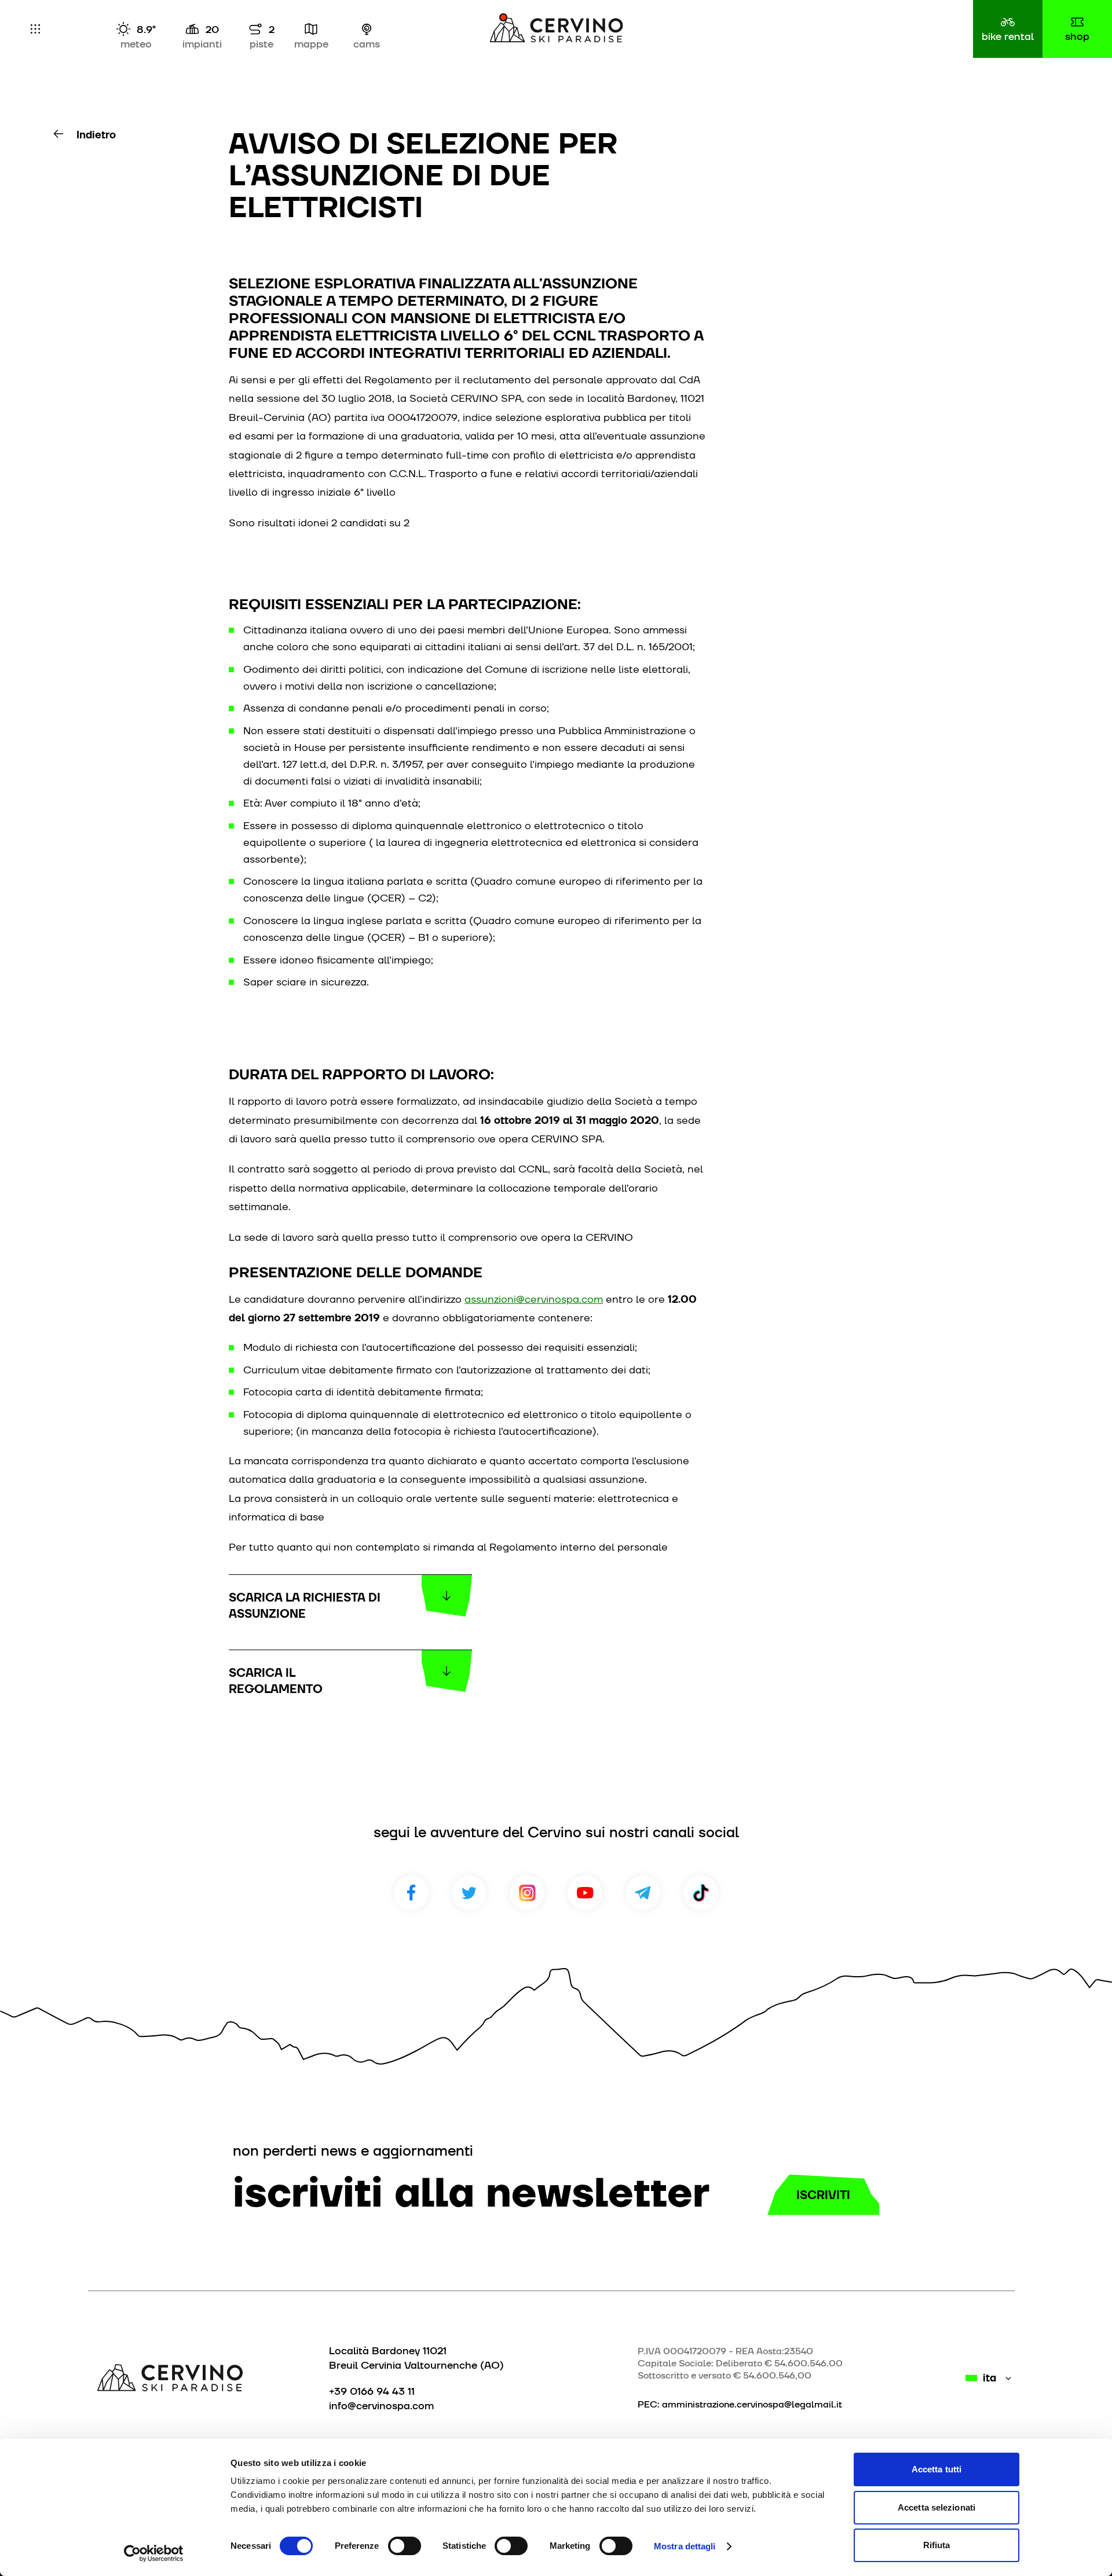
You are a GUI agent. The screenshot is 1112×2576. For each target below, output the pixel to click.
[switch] (405, 2546)
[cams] (367, 29)
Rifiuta (937, 2545)
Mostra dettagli (685, 2546)
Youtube (585, 1893)
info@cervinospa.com (381, 2405)
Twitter (469, 1893)
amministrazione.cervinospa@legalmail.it (752, 2404)
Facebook (411, 1893)
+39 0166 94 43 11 (372, 2391)
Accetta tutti (937, 2469)
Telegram (643, 1893)
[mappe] (311, 29)
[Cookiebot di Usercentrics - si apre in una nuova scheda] (154, 2553)
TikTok (701, 1893)
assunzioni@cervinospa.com (534, 1299)
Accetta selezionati (937, 2507)
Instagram (527, 1893)
